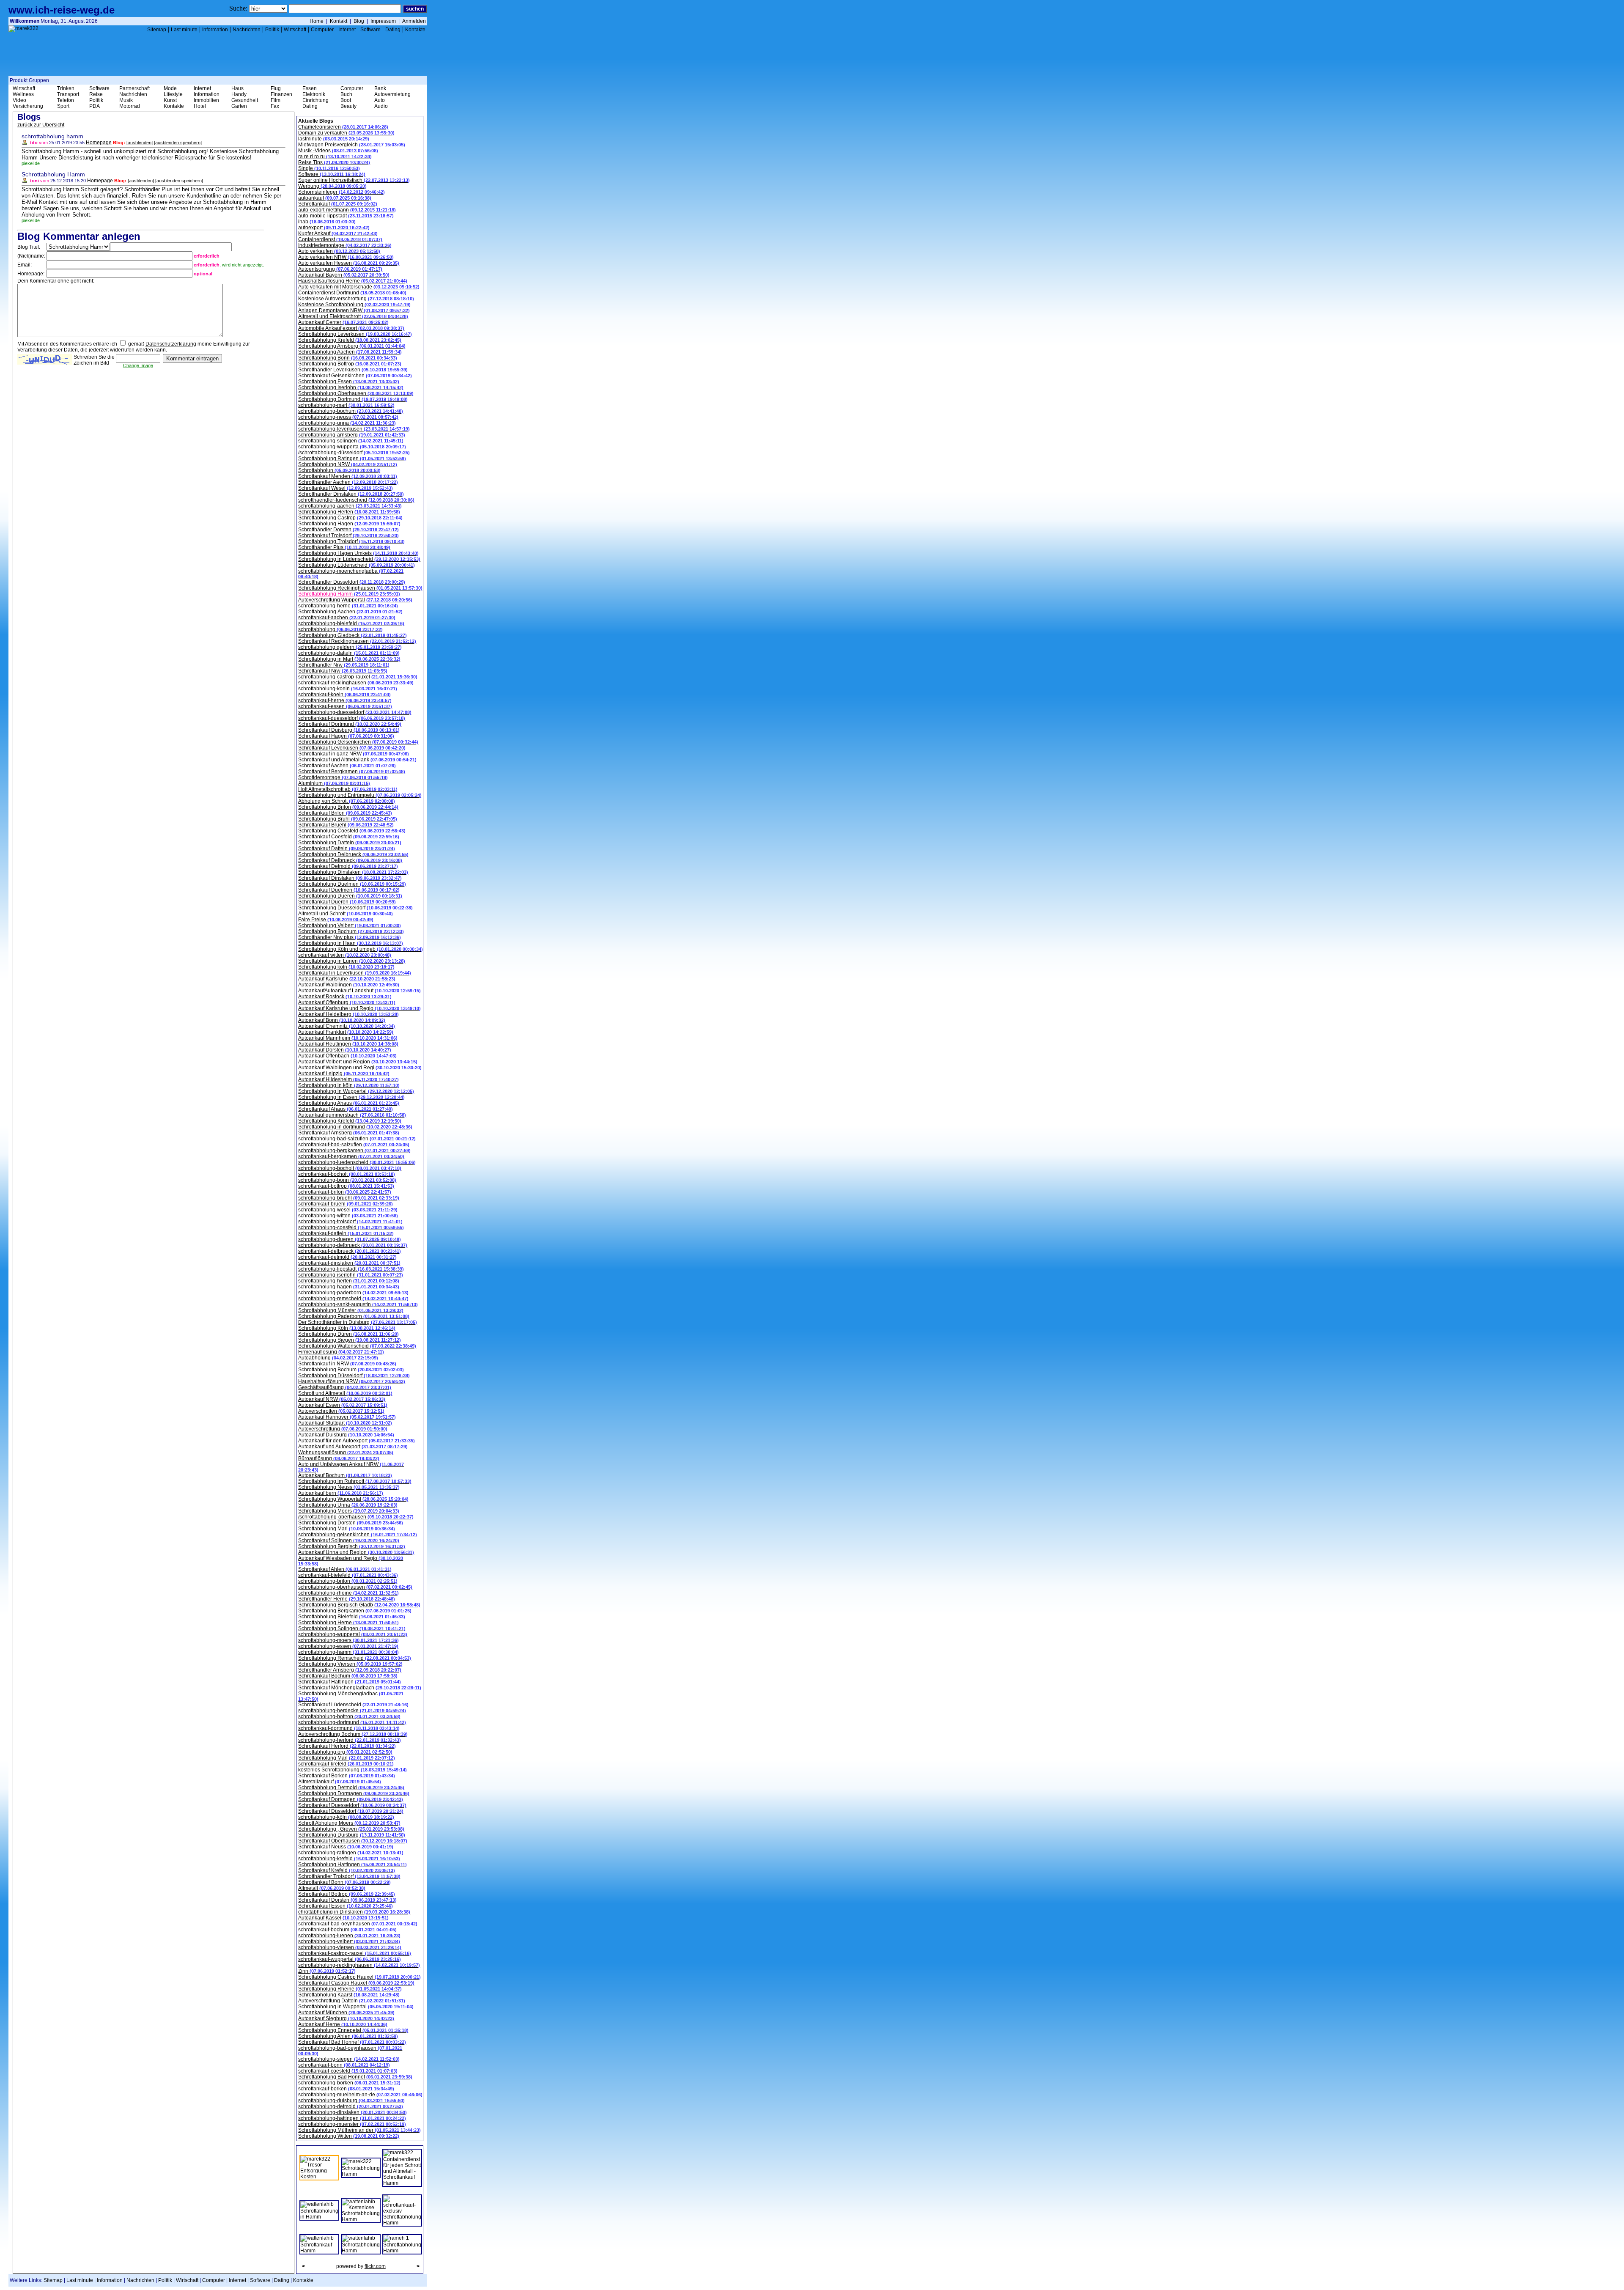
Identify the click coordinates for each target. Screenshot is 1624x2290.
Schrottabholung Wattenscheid (357, 1346)
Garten (239, 106)
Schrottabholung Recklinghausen (360, 588)
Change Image (138, 365)
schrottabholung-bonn (347, 1180)
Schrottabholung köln (346, 967)
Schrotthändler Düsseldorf (352, 582)
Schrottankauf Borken (347, 1776)
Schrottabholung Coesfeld (352, 831)
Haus (237, 88)
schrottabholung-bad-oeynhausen (350, 2051)
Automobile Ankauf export (351, 328)
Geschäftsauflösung (345, 1387)
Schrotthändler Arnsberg (350, 1670)
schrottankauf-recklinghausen (356, 683)
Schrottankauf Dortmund (350, 724)
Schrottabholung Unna (348, 1505)
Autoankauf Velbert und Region (358, 1062)
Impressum (383, 21)
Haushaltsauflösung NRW (352, 1381)
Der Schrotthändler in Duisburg (358, 1322)
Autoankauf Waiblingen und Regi (360, 1068)
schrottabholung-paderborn (353, 1293)
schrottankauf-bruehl (346, 1204)
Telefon (66, 100)
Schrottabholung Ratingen (352, 459)
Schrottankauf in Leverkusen (355, 973)
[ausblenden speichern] (178, 143)
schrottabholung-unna (347, 423)
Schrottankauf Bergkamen (352, 772)
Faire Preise (336, 920)
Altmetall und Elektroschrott (353, 316)
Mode (170, 88)
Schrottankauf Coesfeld (349, 837)
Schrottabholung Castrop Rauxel (359, 1977)
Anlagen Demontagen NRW (354, 310)
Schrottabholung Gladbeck (353, 635)
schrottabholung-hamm (348, 1652)
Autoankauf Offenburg (347, 1002)
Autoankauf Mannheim (348, 1038)
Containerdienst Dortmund (352, 293)
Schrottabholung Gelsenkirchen (358, 742)
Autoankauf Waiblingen (349, 985)
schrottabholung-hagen (349, 1287)
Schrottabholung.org (345, 1752)
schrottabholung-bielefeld (351, 623)
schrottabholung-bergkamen (354, 1150)
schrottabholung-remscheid (353, 1299)
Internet (347, 30)
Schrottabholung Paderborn (354, 1316)
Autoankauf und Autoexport (353, 1447)
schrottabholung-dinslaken (353, 2112)
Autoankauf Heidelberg (348, 1014)
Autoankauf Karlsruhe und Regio (359, 1008)
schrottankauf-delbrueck (350, 1251)
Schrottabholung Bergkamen (355, 1611)
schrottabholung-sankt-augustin (358, 1304)
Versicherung (28, 106)
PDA (95, 106)
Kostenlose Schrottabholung (354, 305)
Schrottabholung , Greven (351, 1829)
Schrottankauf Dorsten (347, 1900)
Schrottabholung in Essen (351, 1097)
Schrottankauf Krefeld (347, 1870)
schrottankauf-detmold (347, 1257)
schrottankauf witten (345, 955)
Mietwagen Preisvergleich (352, 145)
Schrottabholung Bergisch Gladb (359, 1605)
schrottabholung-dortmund (352, 1722)
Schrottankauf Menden (348, 476)
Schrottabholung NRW (348, 464)
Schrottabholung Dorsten (351, 1523)
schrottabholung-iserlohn (351, 1275)
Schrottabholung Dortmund (353, 399)
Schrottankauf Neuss (346, 1847)
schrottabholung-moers (348, 1640)
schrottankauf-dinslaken (349, 1263)
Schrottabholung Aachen (350, 352)
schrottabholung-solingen (351, 441)
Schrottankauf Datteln (347, 848)
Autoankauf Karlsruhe (347, 979)
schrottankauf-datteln (346, 1233)
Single (329, 168)
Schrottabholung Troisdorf (351, 541)
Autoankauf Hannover (347, 1417)
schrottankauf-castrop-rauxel (355, 1953)
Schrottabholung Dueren (350, 896)
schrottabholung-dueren (350, 1239)
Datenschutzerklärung (171, 344)
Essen (310, 88)
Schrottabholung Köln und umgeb (361, 949)
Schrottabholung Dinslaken (353, 872)
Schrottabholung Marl (347, 1529)
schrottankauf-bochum (347, 1930)
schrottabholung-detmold (351, 2106)
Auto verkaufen (339, 251)
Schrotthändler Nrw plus (350, 937)
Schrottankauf (338, 204)
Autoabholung (338, 1358)
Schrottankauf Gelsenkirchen (355, 376)
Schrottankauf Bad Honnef (352, 2042)
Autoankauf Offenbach (347, 1056)
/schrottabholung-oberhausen (356, 1517)
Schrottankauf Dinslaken (350, 878)
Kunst (170, 100)
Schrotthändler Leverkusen (353, 370)
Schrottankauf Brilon (345, 813)
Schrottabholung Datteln (350, 843)
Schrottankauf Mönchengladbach (360, 1688)
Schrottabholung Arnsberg (352, 346)
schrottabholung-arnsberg (352, 435)
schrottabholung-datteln (349, 653)
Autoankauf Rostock (345, 997)
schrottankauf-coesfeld (348, 2071)
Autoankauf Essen (343, 1405)
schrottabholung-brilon (348, 1581)
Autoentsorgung (340, 269)
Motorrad (130, 106)
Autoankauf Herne (343, 2024)
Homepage (99, 143)
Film (276, 100)
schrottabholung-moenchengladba (351, 574)
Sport (63, 106)
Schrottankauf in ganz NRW (354, 754)
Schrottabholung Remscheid (355, 1658)
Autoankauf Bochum (345, 1475)
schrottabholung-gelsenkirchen (358, 1535)
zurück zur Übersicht (41, 125)
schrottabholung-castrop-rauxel (358, 677)
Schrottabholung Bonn (348, 358)
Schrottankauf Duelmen (349, 890)
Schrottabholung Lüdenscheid (357, 565)
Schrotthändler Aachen (348, 482)
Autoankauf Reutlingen (348, 1044)
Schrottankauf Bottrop (347, 1894)
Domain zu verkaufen (346, 133)
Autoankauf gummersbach (352, 1115)
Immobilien (206, 100)
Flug (276, 88)
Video (19, 100)
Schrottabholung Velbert (350, 925)
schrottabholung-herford (350, 1740)
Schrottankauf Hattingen (350, 1682)
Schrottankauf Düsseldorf (351, 1811)
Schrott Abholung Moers (349, 1823)
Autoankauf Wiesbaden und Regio (351, 1561)
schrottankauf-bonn (344, 2065)
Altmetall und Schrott (346, 914)
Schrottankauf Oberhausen (353, 1841)
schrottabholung (340, 629)
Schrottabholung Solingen (352, 1628)
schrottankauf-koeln (344, 695)
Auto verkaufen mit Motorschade (359, 287)
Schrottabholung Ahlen (348, 2036)
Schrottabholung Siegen (350, 1340)
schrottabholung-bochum (351, 411)
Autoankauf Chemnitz (347, 1026)
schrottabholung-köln (346, 1817)
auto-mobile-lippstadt (346, 216)
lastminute (334, 139)
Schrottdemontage (343, 777)
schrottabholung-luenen (349, 1936)
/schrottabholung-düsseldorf (354, 453)
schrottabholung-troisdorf (350, 1222)
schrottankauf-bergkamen (351, 1156)
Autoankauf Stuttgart (345, 1423)
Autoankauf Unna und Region (356, 1552)
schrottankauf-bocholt (347, 1174)
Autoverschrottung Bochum (353, 1734)
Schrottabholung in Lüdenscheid (359, 559)
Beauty (348, 106)
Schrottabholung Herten (349, 512)
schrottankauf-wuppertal (350, 1959)
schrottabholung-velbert (349, 1941)
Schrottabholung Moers (349, 1511)
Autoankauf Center (343, 322)
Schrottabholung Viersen (350, 1664)
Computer (322, 30)
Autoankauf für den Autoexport (357, 1441)
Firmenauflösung (341, 1352)
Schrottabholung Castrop (350, 518)
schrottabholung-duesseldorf (355, 712)
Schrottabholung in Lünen (352, 961)
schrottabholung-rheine (348, 1593)
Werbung (332, 186)
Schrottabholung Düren (348, 1334)
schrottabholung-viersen (350, 1947)
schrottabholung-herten (349, 1281)
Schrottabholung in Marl (349, 659)
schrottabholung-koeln (348, 689)
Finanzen (281, 94)
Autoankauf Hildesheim (348, 1079)
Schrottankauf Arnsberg (349, 1133)
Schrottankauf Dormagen (351, 1799)
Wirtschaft (295, 30)
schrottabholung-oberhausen (355, 1587)
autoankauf (335, 198)
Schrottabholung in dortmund (355, 1127)
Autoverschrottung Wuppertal (355, 600)
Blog (359, 21)
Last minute (184, 30)
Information (215, 30)
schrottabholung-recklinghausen (359, 1965)
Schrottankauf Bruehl (346, 825)
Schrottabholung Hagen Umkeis (358, 553)
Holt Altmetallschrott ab (348, 789)
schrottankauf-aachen (347, 618)
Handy (239, 94)
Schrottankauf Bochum (348, 1676)
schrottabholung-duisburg (351, 2101)
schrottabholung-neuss (348, 417)
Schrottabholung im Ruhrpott (355, 1481)
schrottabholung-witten (348, 1216)
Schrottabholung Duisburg (352, 1835)
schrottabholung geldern (350, 647)
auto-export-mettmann (347, 210)
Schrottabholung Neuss (349, 1487)
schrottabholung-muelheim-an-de (360, 2095)
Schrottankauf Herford (347, 1746)
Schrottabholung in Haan (351, 943)
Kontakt (339, 21)
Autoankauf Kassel (343, 1918)
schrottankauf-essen (345, 706)
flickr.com (375, 2266)
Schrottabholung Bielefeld (352, 1617)
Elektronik (314, 94)
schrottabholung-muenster (352, 2124)
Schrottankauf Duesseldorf (352, 1805)
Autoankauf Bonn (342, 1020)
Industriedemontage (345, 245)
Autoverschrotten (341, 1411)
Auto (380, 100)
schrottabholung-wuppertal (353, 1634)
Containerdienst (340, 239)
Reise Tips (334, 162)
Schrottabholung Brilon (348, 807)
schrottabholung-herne (348, 606)
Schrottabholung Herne (348, 1623)
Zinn (327, 1971)
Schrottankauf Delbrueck (350, 860)
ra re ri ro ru (335, 157)
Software (370, 30)
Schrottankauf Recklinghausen (357, 641)
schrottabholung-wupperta (352, 447)
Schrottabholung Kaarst (349, 1995)
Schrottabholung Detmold (351, 1788)
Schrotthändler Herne (347, 1599)
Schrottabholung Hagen (349, 524)
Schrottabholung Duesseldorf (355, 908)
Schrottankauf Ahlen (345, 1569)
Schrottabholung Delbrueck (353, 854)
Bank (380, 88)
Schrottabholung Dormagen (354, 1793)
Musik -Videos (338, 151)
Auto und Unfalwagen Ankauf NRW (351, 1467)
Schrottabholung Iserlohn (351, 387)
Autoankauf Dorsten (345, 1050)
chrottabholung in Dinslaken (354, 1912)
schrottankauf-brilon (345, 1192)
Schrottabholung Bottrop (350, 364)
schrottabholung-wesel (348, 1210)
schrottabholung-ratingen (351, 1853)
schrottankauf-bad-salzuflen (354, 1145)
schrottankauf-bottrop (346, 1186)
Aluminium (334, 783)
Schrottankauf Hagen (346, 736)
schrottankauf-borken (346, 2089)
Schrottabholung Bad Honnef (355, 2077)
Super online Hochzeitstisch (354, 180)
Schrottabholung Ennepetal (353, 2030)
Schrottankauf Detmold (348, 866)
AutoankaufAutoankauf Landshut (359, 991)
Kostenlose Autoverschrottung (356, 299)
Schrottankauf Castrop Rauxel (356, 1983)
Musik (126, 100)
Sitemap (157, 30)
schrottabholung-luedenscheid (357, 1162)
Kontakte (415, 30)
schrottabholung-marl (346, 405)
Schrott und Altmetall (345, 1393)
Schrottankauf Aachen (347, 766)
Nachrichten (247, 30)
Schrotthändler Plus (344, 547)
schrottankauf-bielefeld (348, 1575)
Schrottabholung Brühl (348, 819)
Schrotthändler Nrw (344, 665)
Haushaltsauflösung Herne (353, 281)
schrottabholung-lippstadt (351, 1269)
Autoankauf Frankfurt (346, 1032)
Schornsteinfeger (342, 192)
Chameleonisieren (343, 127)
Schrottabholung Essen (349, 382)
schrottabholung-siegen (349, 2059)
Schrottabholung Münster (351, 1310)
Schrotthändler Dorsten (348, 530)
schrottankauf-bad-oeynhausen (358, 1924)
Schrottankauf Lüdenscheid (353, 1705)
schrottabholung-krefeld (349, 1859)
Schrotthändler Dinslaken (351, 494)
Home (317, 21)
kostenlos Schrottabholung (353, 1770)
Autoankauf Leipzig (344, 1074)
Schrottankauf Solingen (349, 1540)
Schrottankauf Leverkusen (352, 748)
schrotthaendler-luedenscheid (356, 500)
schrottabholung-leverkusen (354, 429)
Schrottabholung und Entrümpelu (360, 795)
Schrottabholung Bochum (351, 931)
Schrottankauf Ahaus (346, 1109)
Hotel (200, 106)
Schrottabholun (339, 470)
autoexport (334, 228)
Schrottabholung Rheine (350, 1989)
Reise (96, 94)
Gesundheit (245, 100)
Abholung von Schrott (347, 801)
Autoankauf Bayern (344, 275)
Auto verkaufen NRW (346, 257)
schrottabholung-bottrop (349, 1716)
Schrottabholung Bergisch (352, 1546)
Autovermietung (392, 94)
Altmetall (332, 1888)
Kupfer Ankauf (338, 233)
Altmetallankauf (340, 1782)
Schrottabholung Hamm (349, 594)
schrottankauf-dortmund (349, 1728)
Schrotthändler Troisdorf (349, 1876)
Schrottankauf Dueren (347, 902)
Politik (272, 30)
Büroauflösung (339, 1458)
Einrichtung (315, 100)
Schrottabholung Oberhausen (356, 393)
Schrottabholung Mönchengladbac (351, 1696)
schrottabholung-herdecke (352, 1711)
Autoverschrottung (343, 1429)
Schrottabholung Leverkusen (355, 334)
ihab (327, 222)
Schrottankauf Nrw (343, 671)
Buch (346, 94)
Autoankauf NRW (342, 1399)
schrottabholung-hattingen (352, 2118)
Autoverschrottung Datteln (352, 2001)
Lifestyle (173, 94)
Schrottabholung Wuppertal (353, 1499)
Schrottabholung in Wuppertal (356, 1091)
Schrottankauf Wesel (346, 488)
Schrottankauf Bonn (344, 1882)
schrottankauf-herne (345, 700)
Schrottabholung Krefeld (350, 340)
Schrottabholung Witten (349, 2136)
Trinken (66, 88)
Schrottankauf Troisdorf (348, 535)
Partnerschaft (134, 88)
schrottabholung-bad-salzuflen (357, 1139)
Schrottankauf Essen (346, 1906)
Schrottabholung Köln (347, 1328)
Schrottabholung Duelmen (352, 884)
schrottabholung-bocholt (350, 1168)
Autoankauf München (346, 2013)
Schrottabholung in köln (349, 1085)
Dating (393, 30)
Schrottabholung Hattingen (353, 1864)
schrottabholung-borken (349, 2083)
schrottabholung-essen (348, 1646)
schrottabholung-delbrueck (353, 1245)
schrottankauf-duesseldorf (352, 718)
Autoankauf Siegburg (346, 2018)
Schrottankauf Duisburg (349, 730)
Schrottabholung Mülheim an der (359, 2130)
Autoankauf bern (341, 1493)
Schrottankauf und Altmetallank (357, 760)
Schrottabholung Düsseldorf (354, 1376)
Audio (381, 106)
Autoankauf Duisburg (346, 1435)
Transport (68, 94)
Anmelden (414, 21)
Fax (275, 106)
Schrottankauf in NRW (347, 1364)
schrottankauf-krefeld (346, 1764)
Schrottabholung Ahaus (349, 1103)
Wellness (23, 94)
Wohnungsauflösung (346, 1453)
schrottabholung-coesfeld (351, 1227)
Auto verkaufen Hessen (349, 263)
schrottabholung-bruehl (349, 1198)
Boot (346, 100)
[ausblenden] (140, 143)
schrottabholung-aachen (350, 506)
